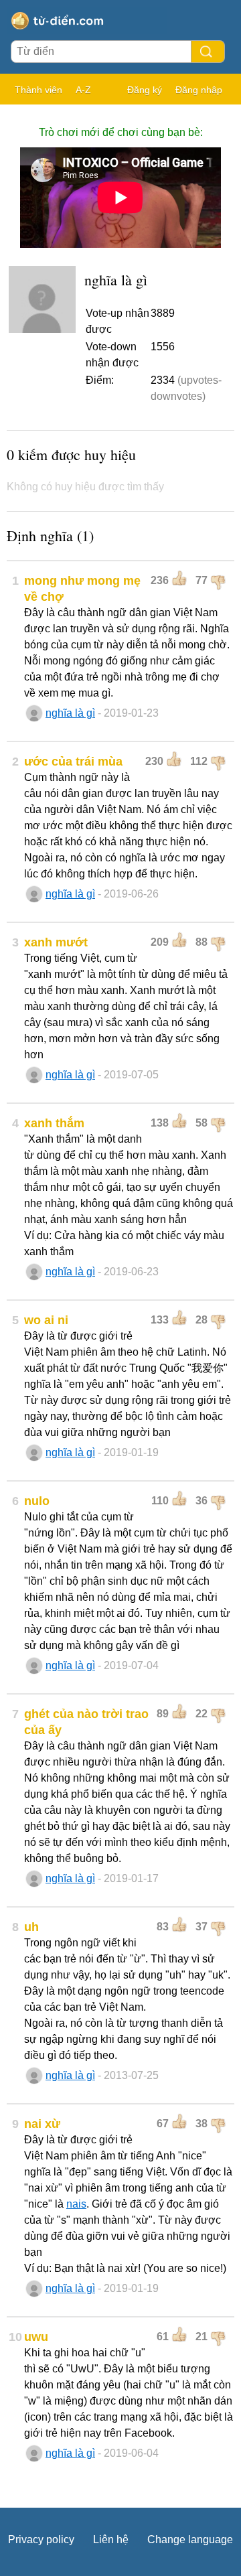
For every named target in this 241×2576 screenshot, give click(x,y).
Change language (190, 2539)
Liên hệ (111, 2539)
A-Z (83, 90)
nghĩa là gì (70, 713)
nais (76, 2204)
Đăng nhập (199, 90)
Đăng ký (145, 90)
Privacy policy (41, 2539)
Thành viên (38, 90)
